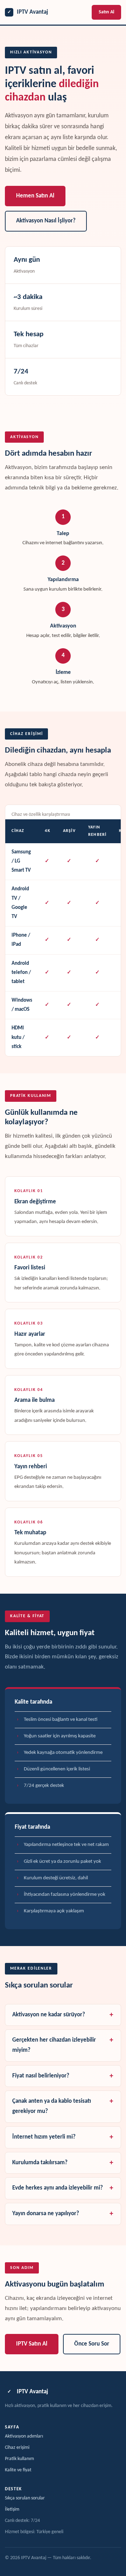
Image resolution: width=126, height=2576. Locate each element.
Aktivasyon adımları (24, 2436)
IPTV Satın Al (32, 2344)
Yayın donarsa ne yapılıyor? (46, 2214)
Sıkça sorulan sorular (25, 2498)
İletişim (12, 2509)
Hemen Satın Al (35, 196)
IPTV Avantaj (28, 12)
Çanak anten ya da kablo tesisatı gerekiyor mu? (52, 2106)
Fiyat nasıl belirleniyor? (41, 2076)
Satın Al (106, 12)
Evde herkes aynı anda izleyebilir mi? (58, 2188)
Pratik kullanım (19, 2459)
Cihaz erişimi (17, 2448)
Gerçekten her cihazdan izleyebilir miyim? (54, 2045)
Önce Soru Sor (92, 2344)
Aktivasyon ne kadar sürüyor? (49, 2015)
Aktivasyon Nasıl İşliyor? (46, 221)
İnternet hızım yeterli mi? (44, 2137)
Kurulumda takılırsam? (40, 2163)
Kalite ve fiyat (18, 2470)
